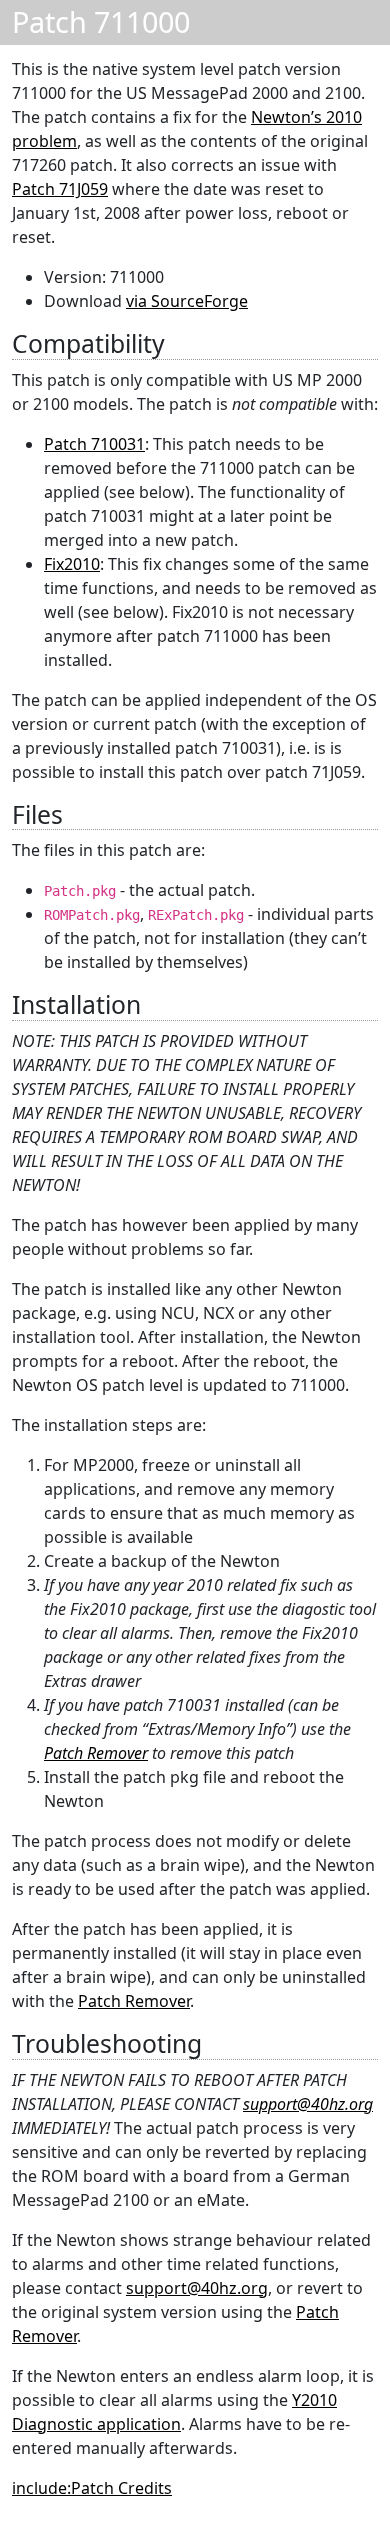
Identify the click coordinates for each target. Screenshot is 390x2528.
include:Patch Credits (92, 2488)
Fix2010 (72, 564)
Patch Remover (96, 1753)
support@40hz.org (308, 2104)
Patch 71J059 (60, 189)
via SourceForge (187, 301)
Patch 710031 (94, 444)
